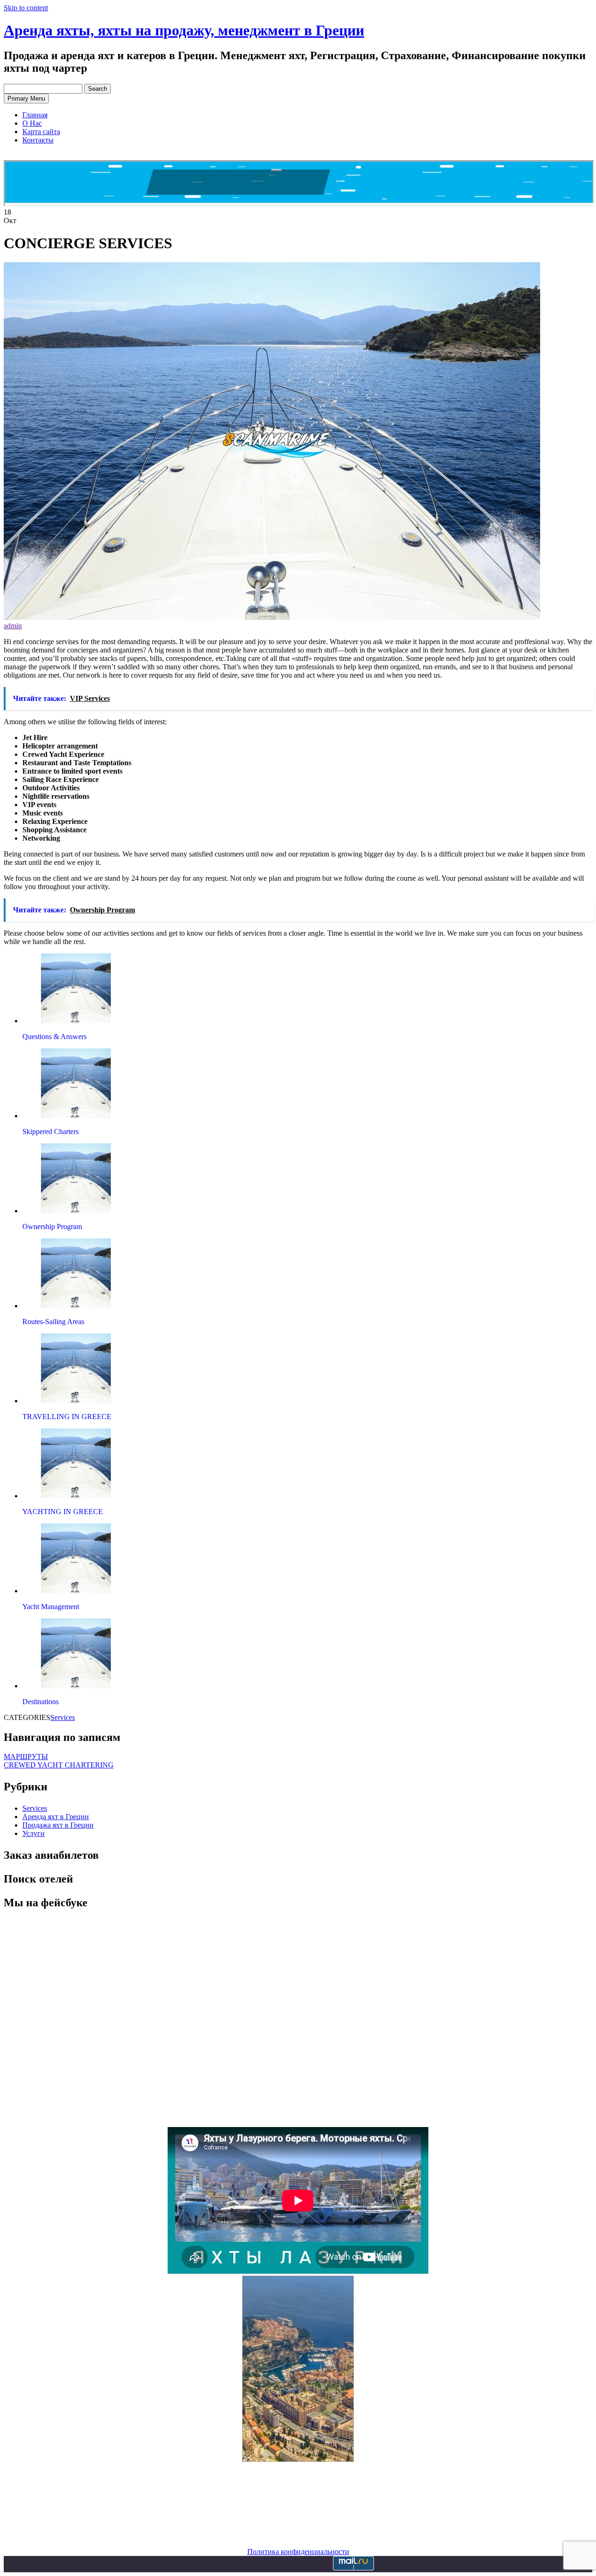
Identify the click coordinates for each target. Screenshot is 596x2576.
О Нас (32, 123)
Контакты (38, 140)
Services (63, 1717)
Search (98, 89)
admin (13, 626)
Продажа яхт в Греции (58, 1825)
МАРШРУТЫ (26, 1757)
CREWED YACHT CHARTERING (59, 1765)
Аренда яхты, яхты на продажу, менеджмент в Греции (184, 30)
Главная (35, 115)
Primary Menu (26, 99)
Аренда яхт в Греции (56, 1817)
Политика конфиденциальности (298, 2552)
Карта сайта (41, 132)
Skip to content (26, 8)
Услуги (34, 1833)
